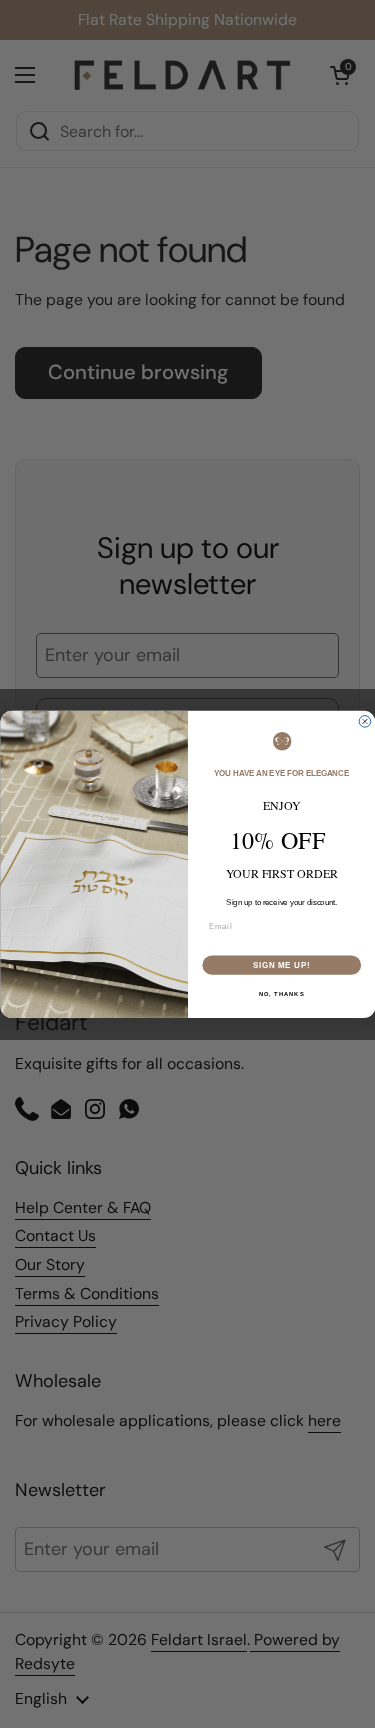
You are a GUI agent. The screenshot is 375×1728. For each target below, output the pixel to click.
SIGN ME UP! (281, 964)
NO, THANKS (281, 993)
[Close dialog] (365, 721)
